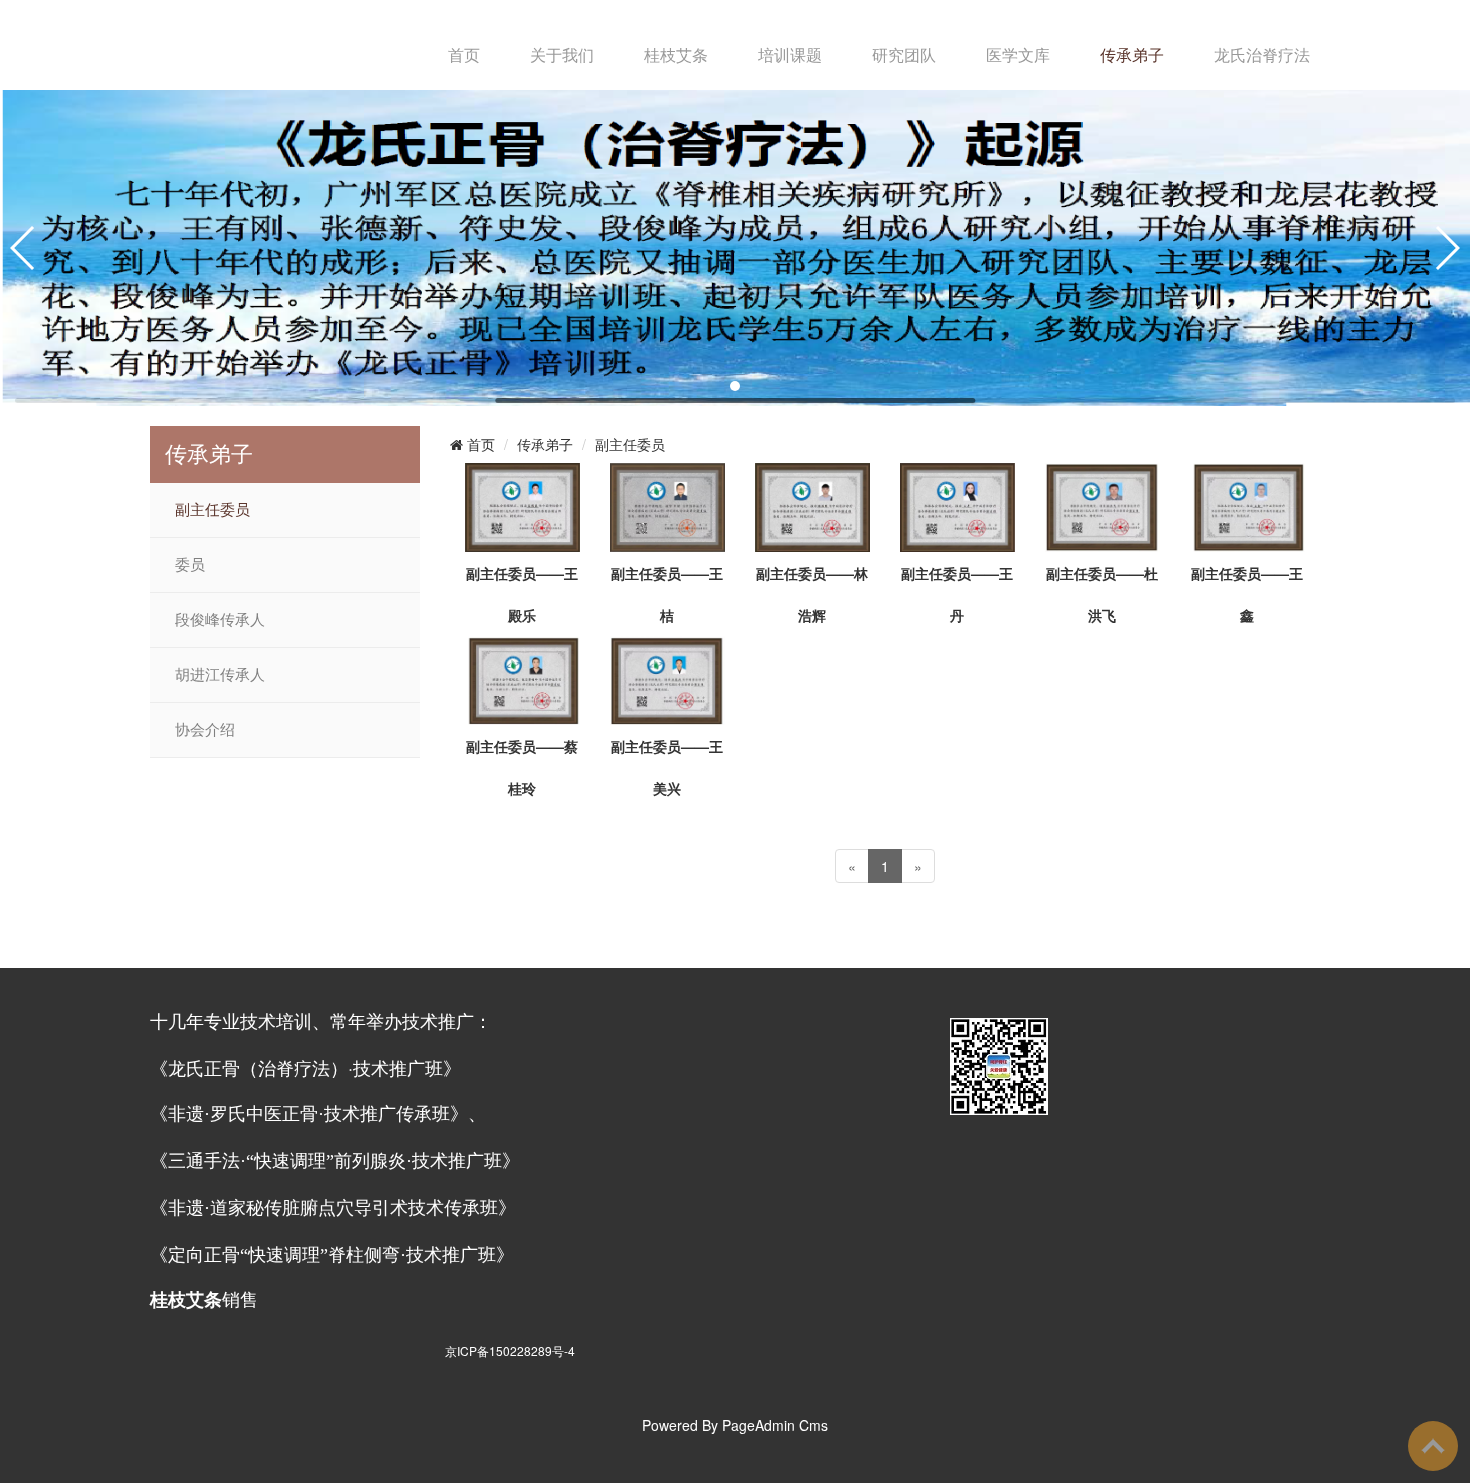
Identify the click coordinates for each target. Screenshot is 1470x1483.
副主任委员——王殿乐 (522, 594)
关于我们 (562, 54)
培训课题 (790, 54)
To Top (1433, 1446)
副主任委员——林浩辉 (812, 594)
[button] (735, 386)
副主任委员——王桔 (667, 594)
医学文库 (1018, 54)
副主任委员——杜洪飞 (1102, 594)
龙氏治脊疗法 (1262, 54)
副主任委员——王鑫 (1247, 594)
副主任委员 (212, 510)
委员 (190, 565)
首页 (464, 54)
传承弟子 (1132, 54)
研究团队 (904, 54)
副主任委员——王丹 (957, 594)
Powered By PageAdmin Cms (735, 1425)
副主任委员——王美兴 (667, 767)
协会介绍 (205, 730)
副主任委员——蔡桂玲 (522, 767)
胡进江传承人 (220, 675)
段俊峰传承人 (220, 620)
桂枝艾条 (676, 54)
